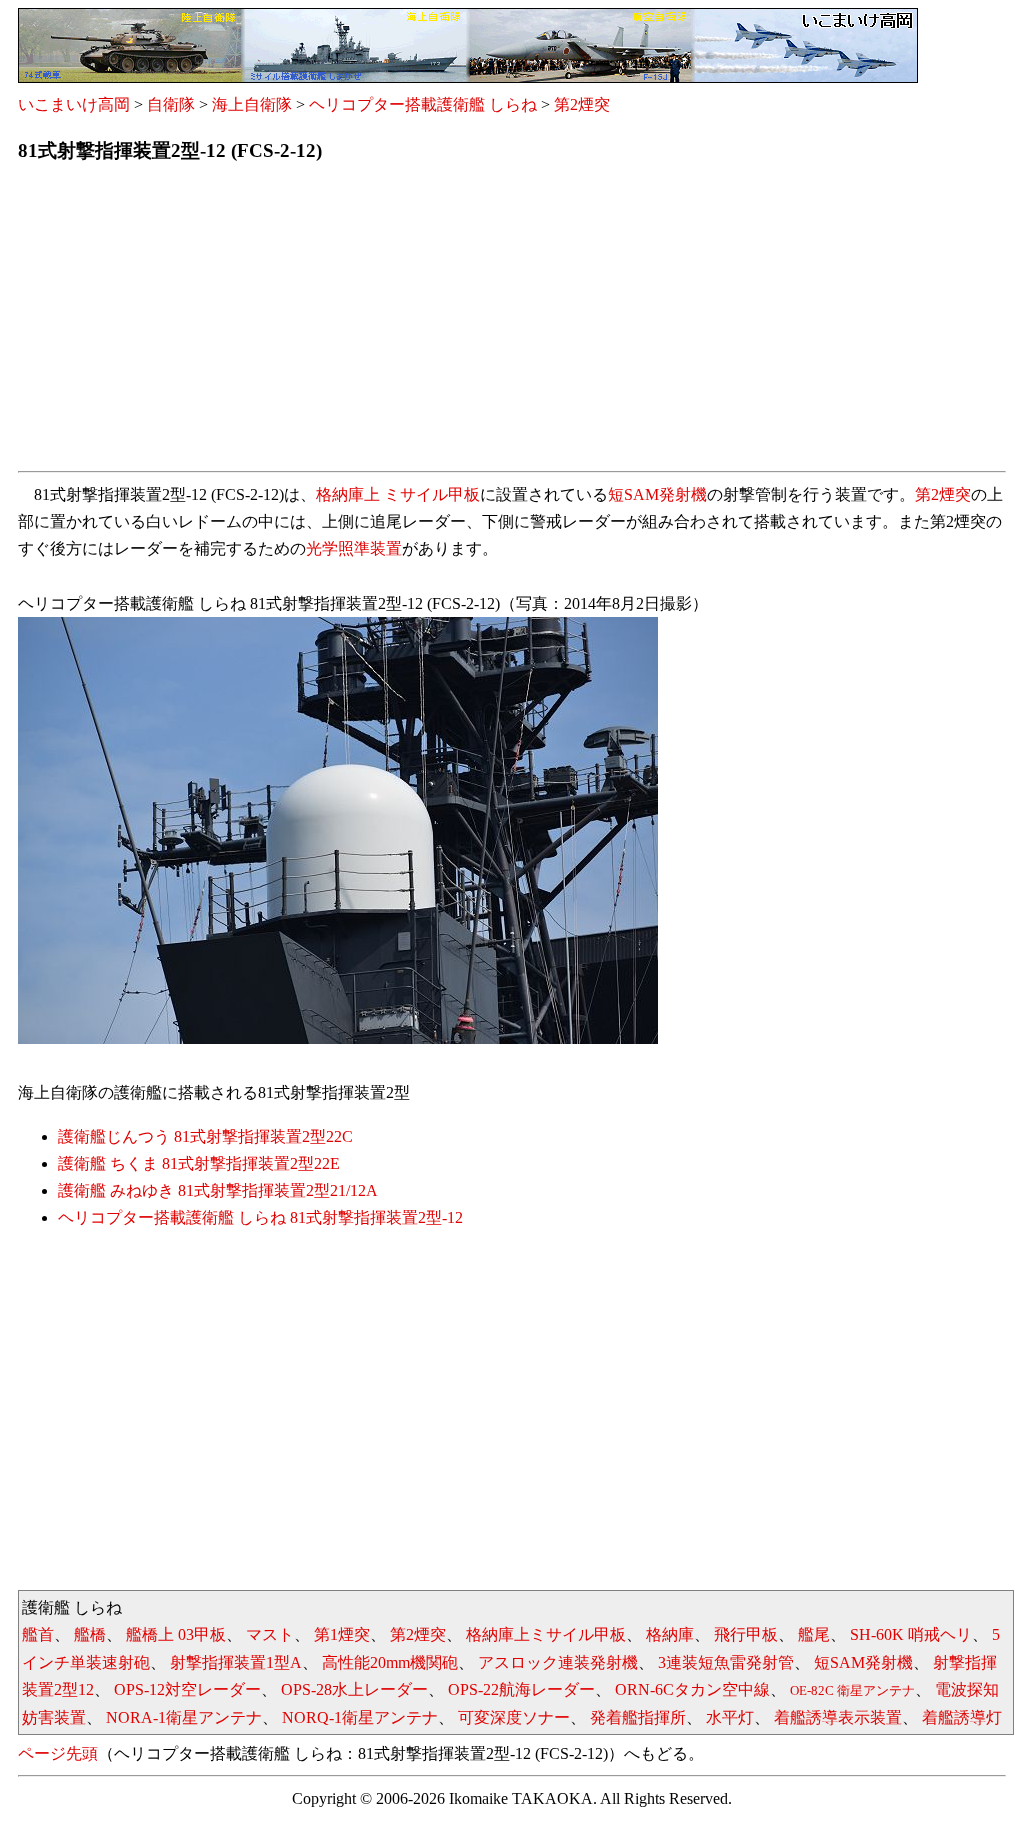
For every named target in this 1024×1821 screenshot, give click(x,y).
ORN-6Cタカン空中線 (692, 1689)
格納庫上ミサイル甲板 (546, 1634)
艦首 (38, 1634)
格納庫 (670, 1634)
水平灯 (730, 1717)
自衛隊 (171, 104)
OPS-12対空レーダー (187, 1689)
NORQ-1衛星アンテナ (360, 1717)
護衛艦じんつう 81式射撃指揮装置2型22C (205, 1136)
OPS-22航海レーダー (521, 1689)
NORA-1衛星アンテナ (184, 1717)
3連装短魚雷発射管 (726, 1662)
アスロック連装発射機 (558, 1662)
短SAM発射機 (657, 494)
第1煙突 (342, 1634)
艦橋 (90, 1634)
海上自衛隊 (252, 104)
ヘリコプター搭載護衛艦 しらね (423, 104)
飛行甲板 (746, 1634)
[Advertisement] (512, 323)
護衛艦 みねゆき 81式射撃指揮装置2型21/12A (218, 1190)
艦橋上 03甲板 (176, 1634)
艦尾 (814, 1634)
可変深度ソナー (514, 1717)
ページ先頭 (58, 1753)
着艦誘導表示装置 (838, 1717)
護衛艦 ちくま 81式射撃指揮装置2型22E (199, 1163)
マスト (270, 1634)
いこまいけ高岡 (74, 104)
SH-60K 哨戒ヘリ (911, 1634)
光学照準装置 (354, 548)
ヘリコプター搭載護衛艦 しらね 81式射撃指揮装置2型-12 (260, 1217)
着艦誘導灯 (962, 1717)
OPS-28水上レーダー (354, 1689)
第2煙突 (582, 104)
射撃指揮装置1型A (236, 1662)
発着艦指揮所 (638, 1717)
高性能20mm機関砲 (390, 1662)
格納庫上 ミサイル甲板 (398, 494)
